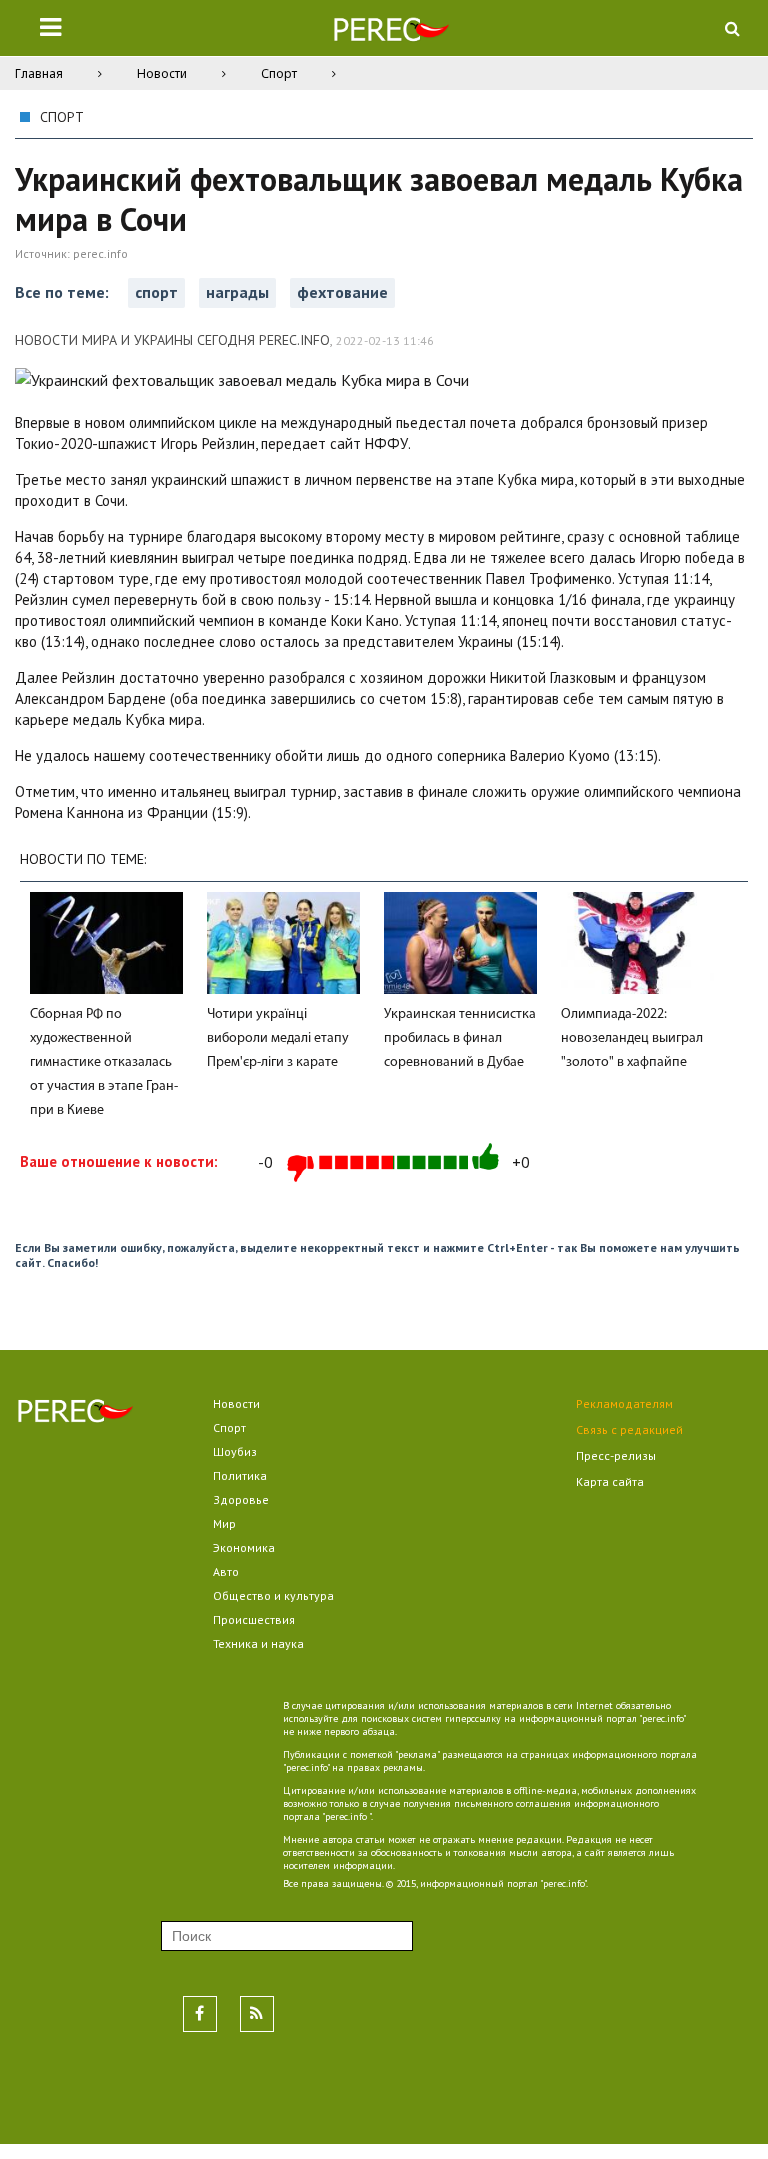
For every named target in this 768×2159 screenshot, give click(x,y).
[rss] (257, 2014)
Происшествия (254, 1619)
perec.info (100, 253)
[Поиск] (732, 28)
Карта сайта (610, 1481)
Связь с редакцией (629, 1429)
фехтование (342, 292)
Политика (240, 1475)
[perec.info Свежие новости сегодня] (391, 33)
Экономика (244, 1547)
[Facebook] (200, 2014)
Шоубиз (235, 1451)
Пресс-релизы (616, 1455)
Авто (226, 1571)
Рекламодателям (624, 1403)
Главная (39, 73)
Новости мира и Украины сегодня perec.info (172, 340)
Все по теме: (64, 292)
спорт (156, 292)
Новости (162, 73)
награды (237, 292)
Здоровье (241, 1499)
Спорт (279, 73)
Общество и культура (273, 1595)
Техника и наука (258, 1643)
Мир (224, 1523)
